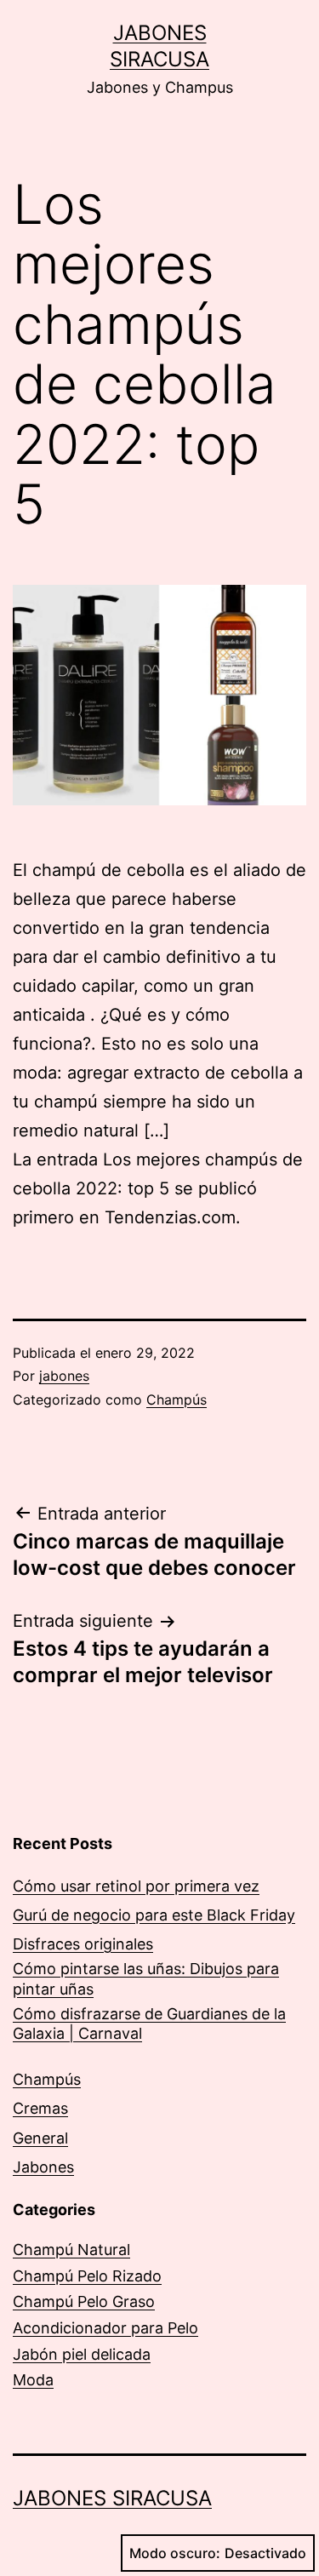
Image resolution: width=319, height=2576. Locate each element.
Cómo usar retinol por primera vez (136, 1886)
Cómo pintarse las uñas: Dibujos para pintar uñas (146, 1978)
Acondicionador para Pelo (105, 2328)
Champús (177, 1400)
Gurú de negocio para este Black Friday (154, 1915)
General (40, 2138)
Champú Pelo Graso (84, 2301)
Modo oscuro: (175, 2553)
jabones (64, 1376)
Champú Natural (71, 2250)
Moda (33, 2380)
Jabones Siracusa (112, 2498)
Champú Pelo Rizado (87, 2276)
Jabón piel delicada (82, 2354)
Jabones (43, 2167)
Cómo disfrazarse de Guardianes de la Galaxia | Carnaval (149, 2024)
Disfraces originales (83, 1944)
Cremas (40, 2108)
